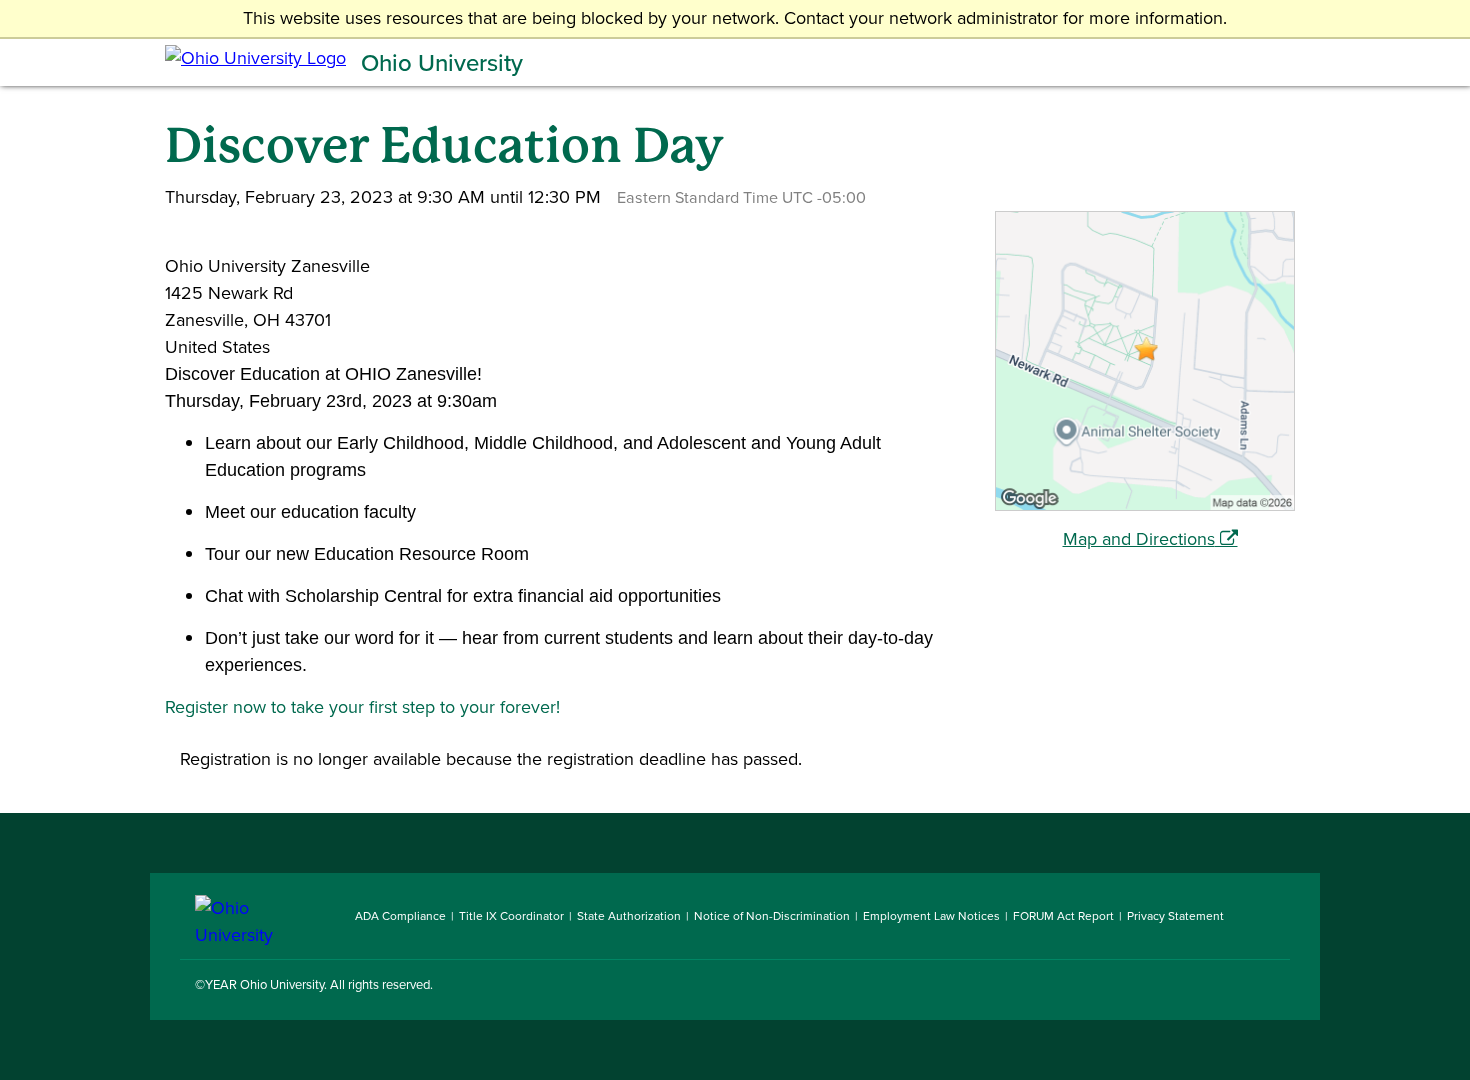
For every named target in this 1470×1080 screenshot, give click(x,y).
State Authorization (629, 916)
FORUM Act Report (1063, 916)
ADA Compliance (400, 916)
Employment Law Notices (931, 916)
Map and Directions (1139, 539)
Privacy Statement (1175, 916)
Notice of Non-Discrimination (772, 916)
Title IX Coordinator (511, 916)
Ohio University (442, 63)
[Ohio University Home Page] (260, 916)
